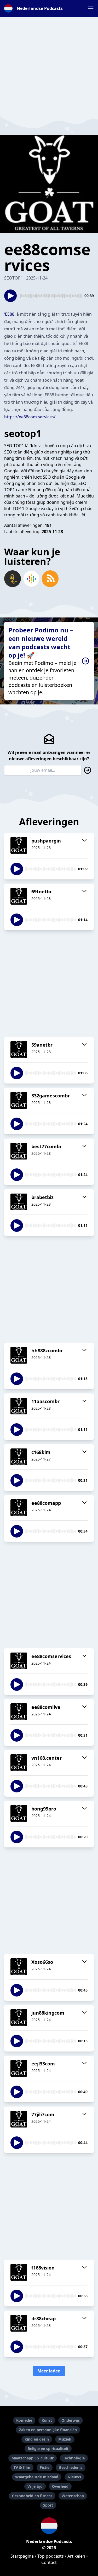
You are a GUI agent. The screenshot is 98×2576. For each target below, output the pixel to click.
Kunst (47, 2420)
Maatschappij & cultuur (33, 2458)
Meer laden (49, 2371)
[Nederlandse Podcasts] (49, 2526)
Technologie (74, 2458)
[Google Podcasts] (31, 579)
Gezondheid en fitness (32, 2496)
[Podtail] (13, 579)
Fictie (45, 2467)
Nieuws (74, 2477)
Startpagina (22, 2556)
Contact (49, 2562)
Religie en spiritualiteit (48, 2449)
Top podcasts (51, 2556)
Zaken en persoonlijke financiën (48, 2430)
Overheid (60, 2486)
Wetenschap (73, 2496)
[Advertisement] (49, 66)
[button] (91, 8)
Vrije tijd (35, 2486)
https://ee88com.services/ (30, 417)
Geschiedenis (71, 2467)
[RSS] (50, 579)
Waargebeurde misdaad (37, 2477)
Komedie (24, 2420)
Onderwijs (71, 2420)
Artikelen (76, 2556)
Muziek (65, 2439)
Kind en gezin (37, 2439)
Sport (48, 2505)
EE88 (10, 314)
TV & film (22, 2467)
